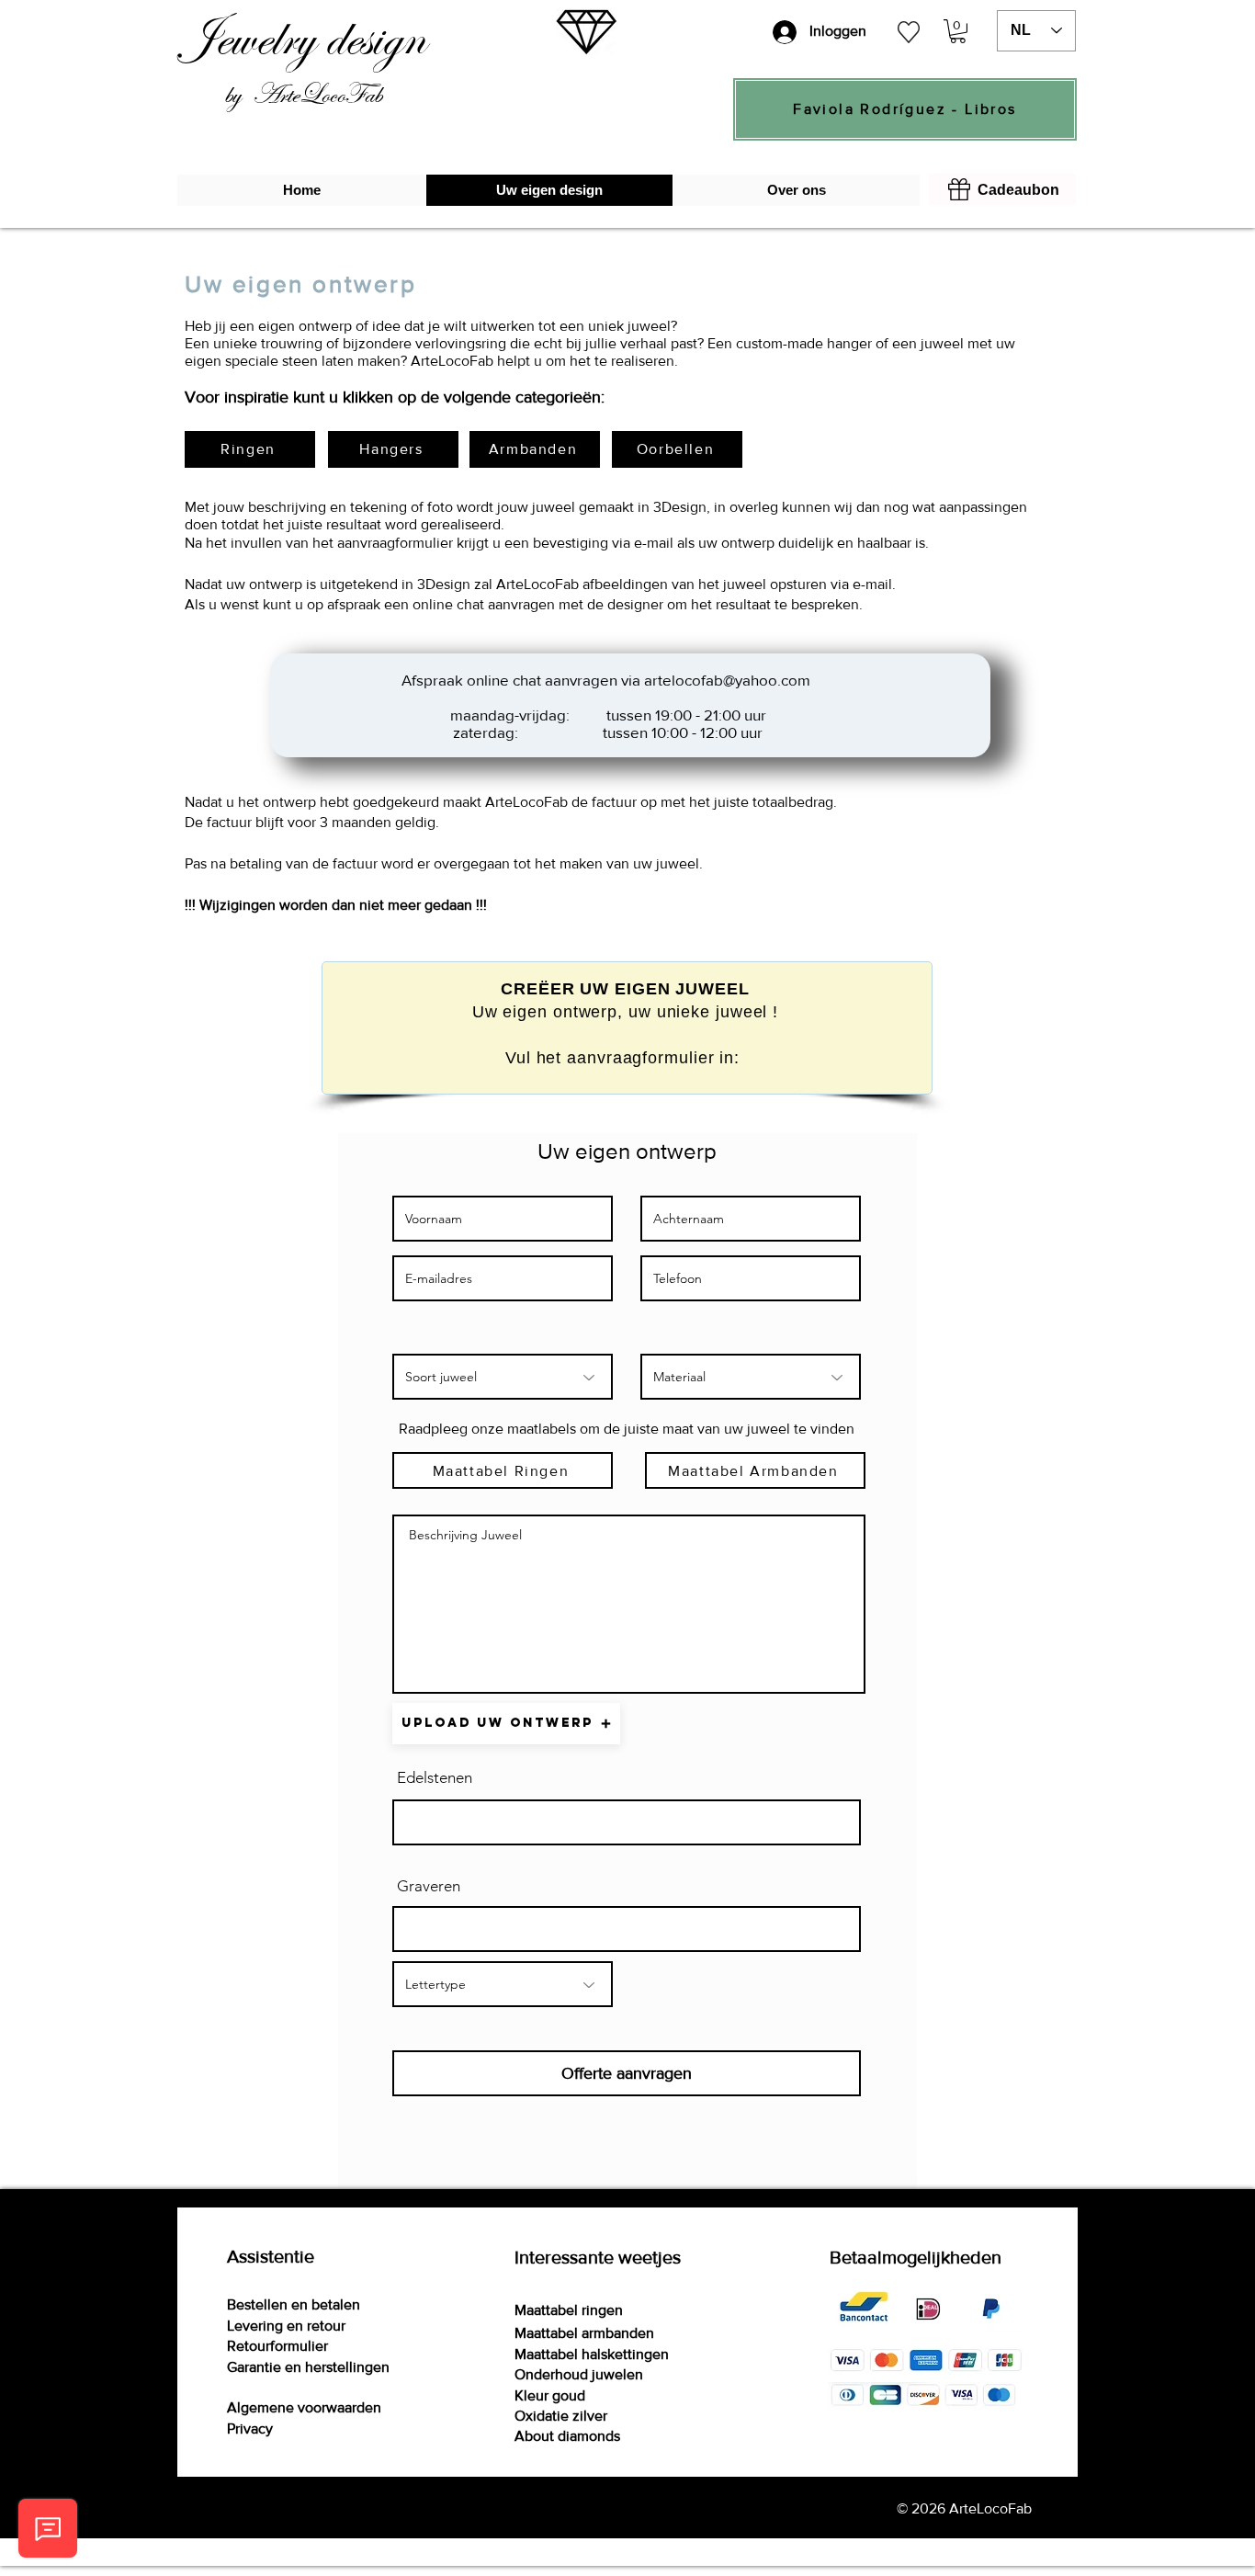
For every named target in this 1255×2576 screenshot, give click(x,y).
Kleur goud (550, 2395)
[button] (958, 31)
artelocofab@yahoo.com (727, 680)
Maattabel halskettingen (592, 2354)
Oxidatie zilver (561, 2416)
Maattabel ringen (569, 2310)
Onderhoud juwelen (579, 2374)
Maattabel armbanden (584, 2333)
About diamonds (567, 2436)
